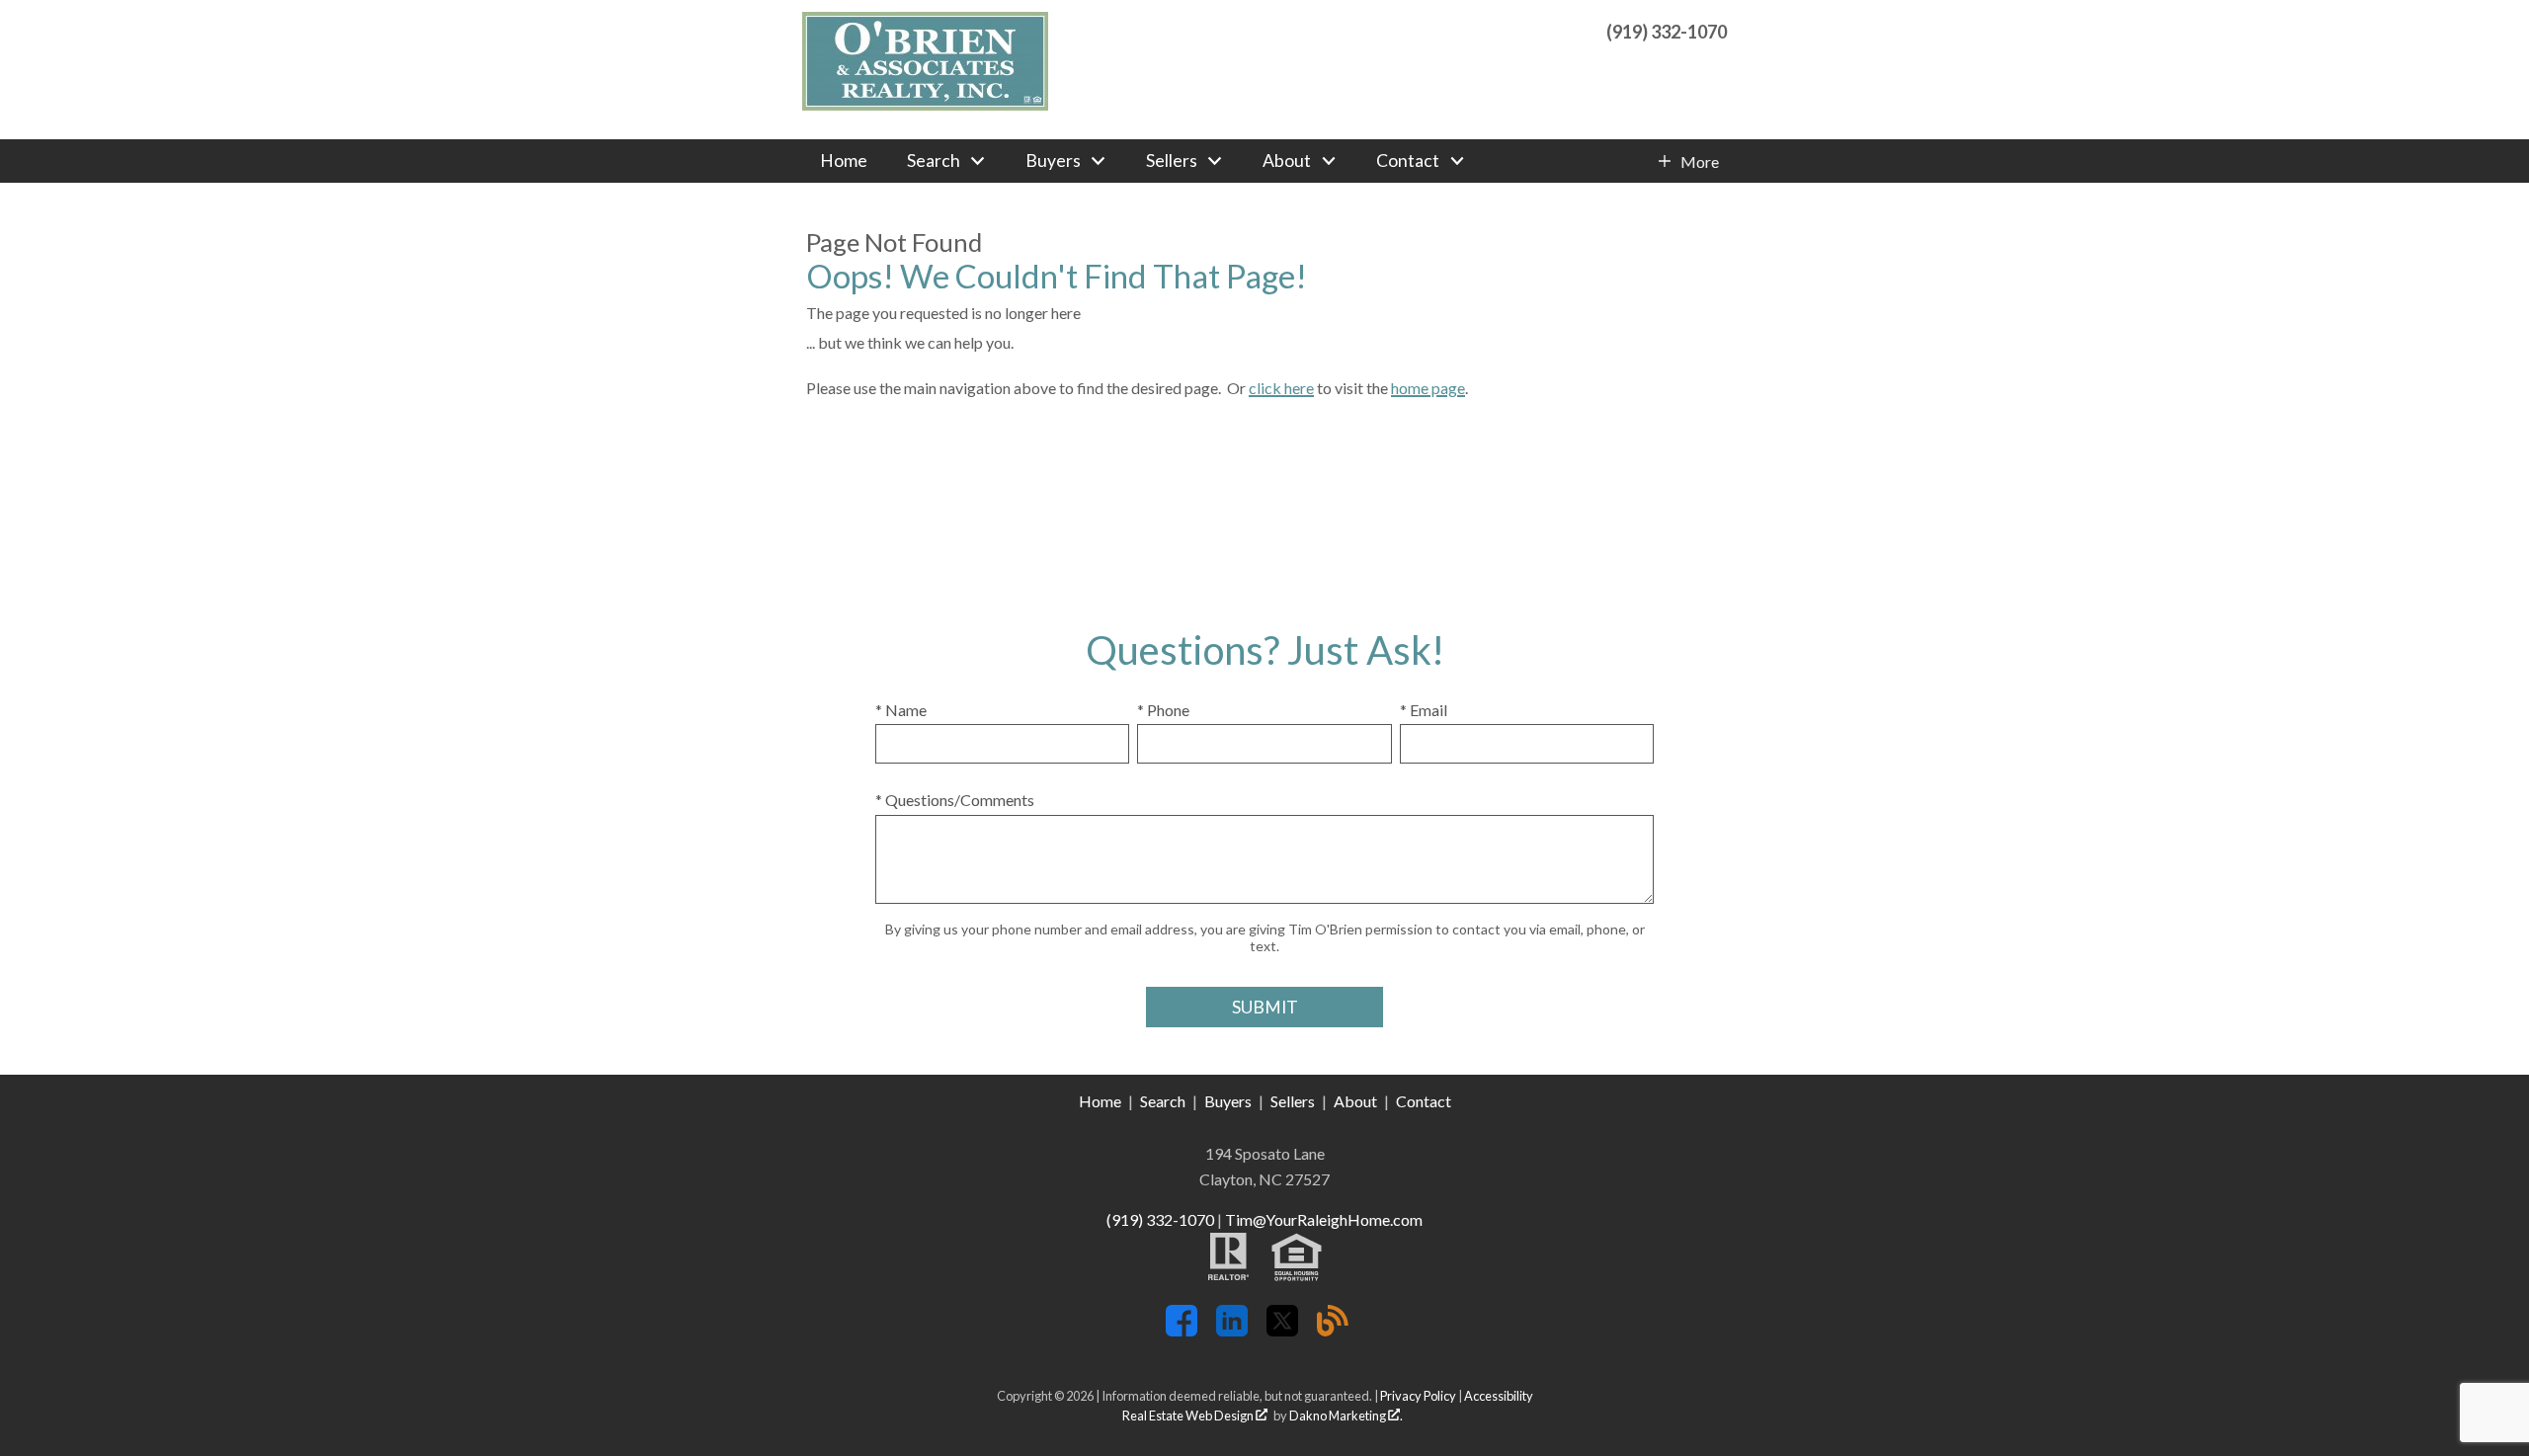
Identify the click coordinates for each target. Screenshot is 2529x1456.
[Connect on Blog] (1333, 1330)
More (1699, 162)
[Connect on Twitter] (1282, 1330)
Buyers (1228, 1101)
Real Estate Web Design (1189, 1416)
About (1355, 1101)
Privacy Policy (1418, 1396)
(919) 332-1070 (1160, 1219)
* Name (901, 710)
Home (844, 161)
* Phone (1163, 710)
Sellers (1293, 1101)
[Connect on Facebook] (1182, 1330)
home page (1428, 388)
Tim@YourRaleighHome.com (1324, 1219)
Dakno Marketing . (1346, 1416)
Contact (1424, 1101)
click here (1281, 388)
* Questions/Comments (955, 800)
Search (1163, 1101)
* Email (1424, 710)
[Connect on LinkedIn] (1232, 1330)
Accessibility (1499, 1396)
